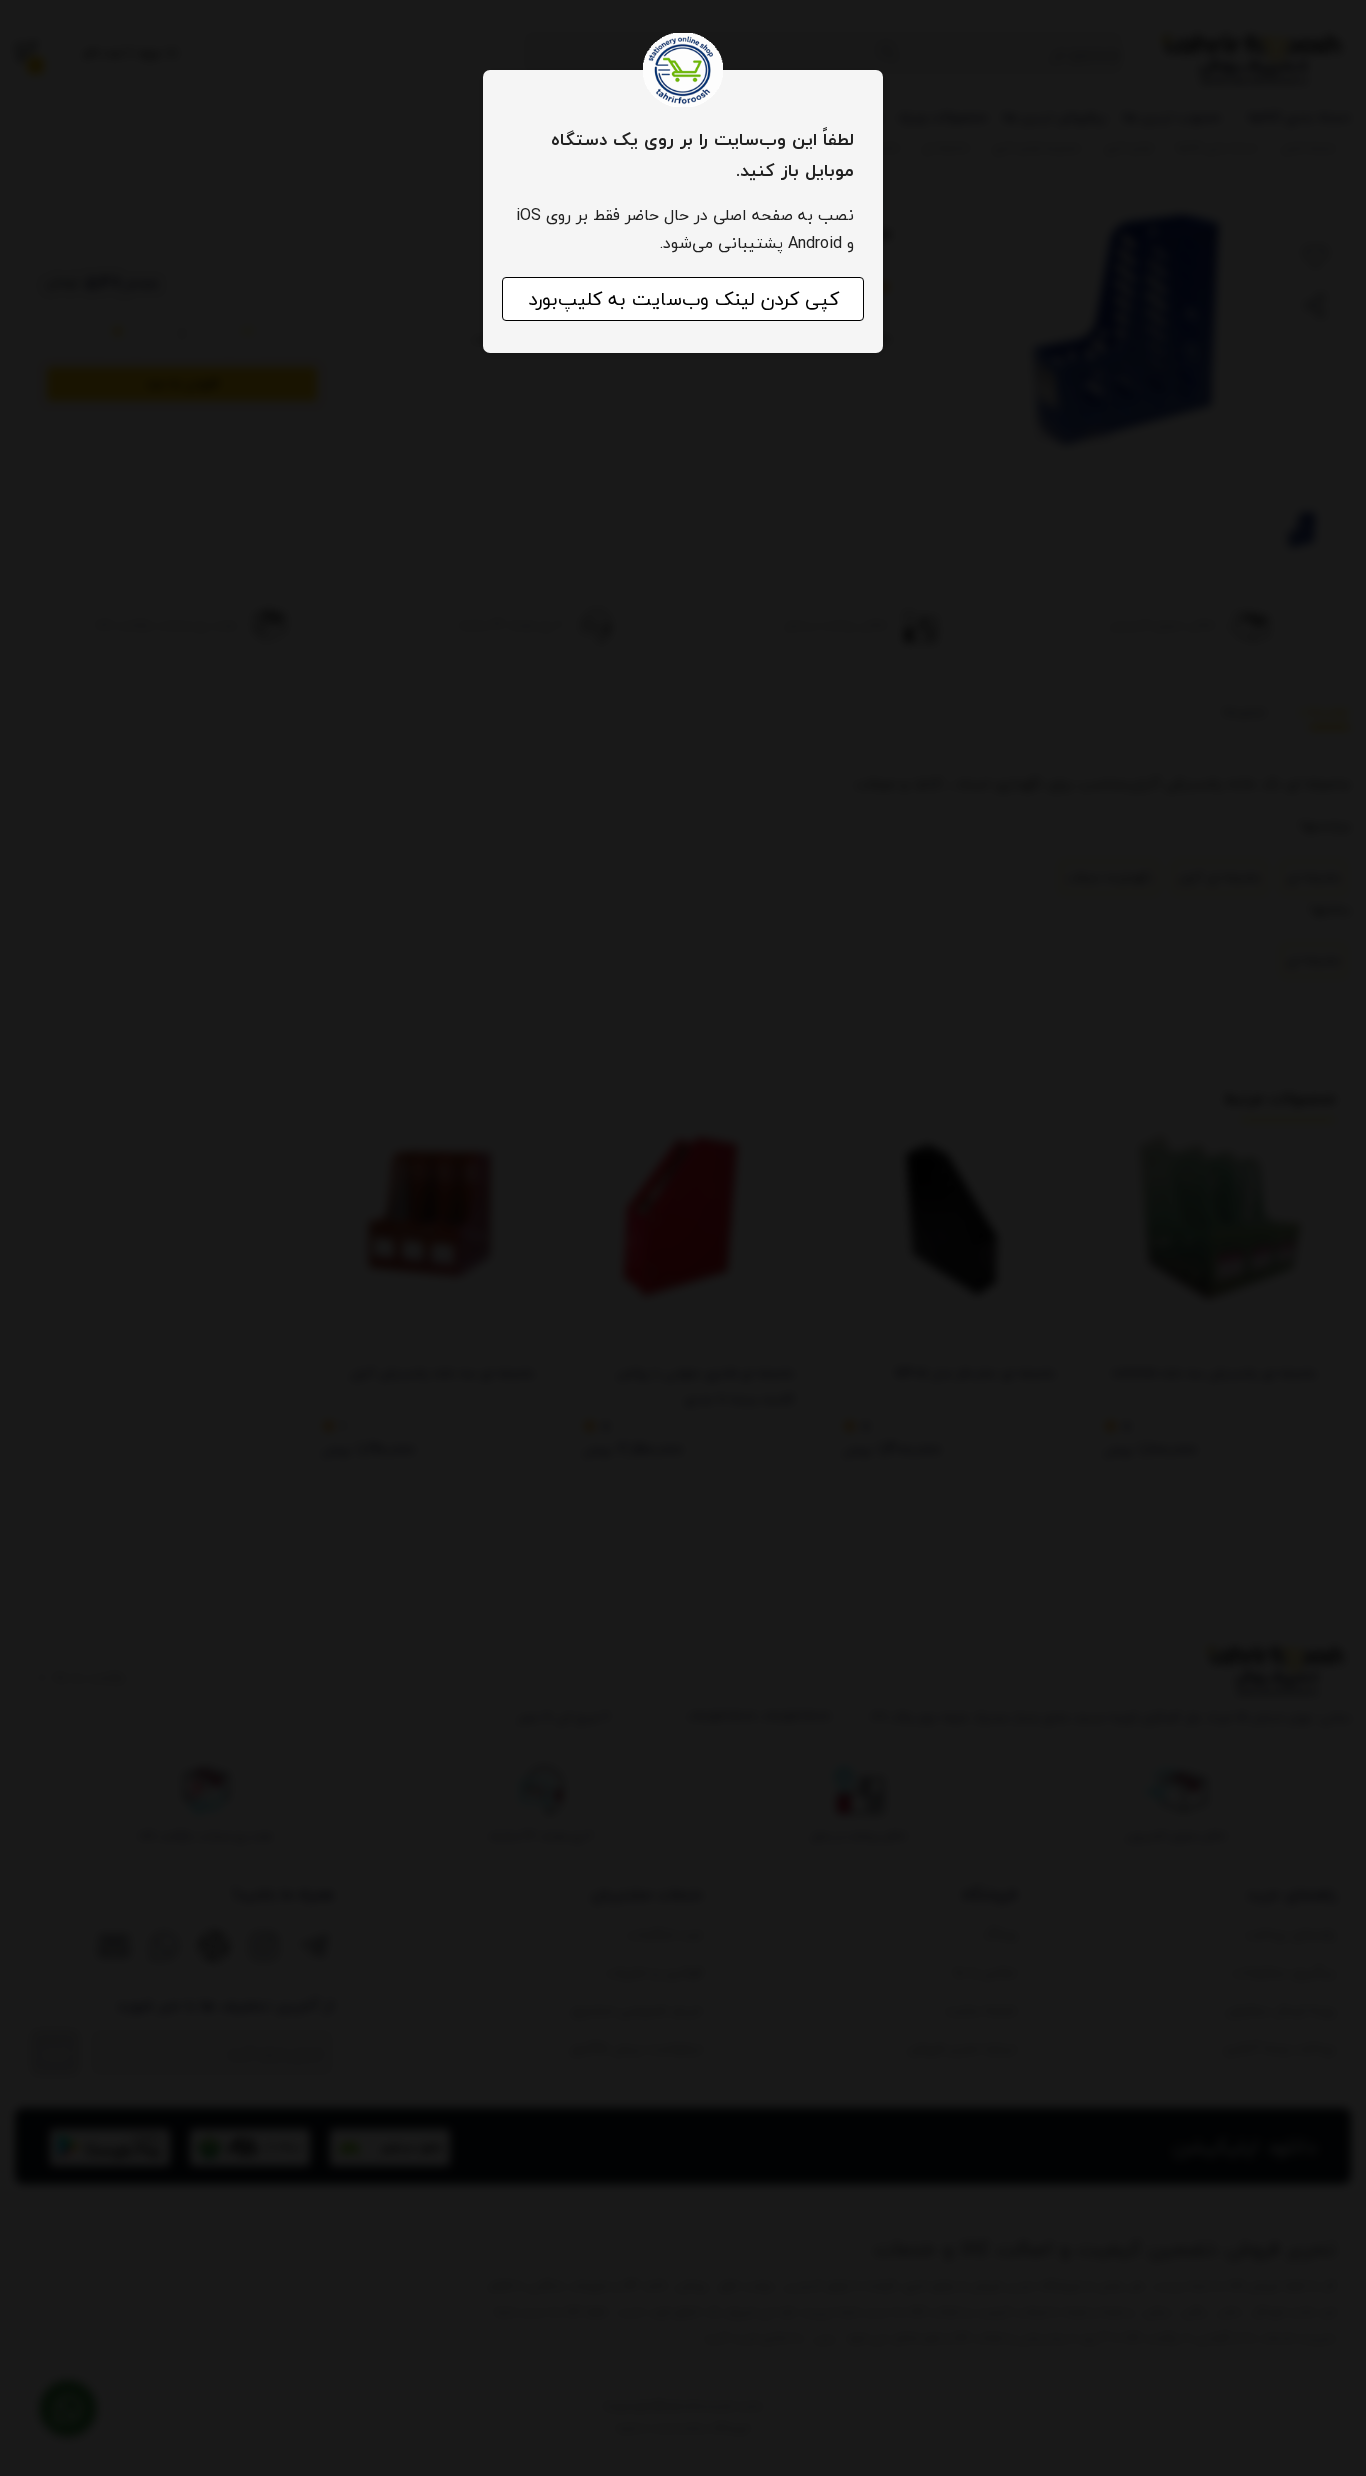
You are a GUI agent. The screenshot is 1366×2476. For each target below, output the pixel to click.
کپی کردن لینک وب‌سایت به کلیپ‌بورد (683, 299)
